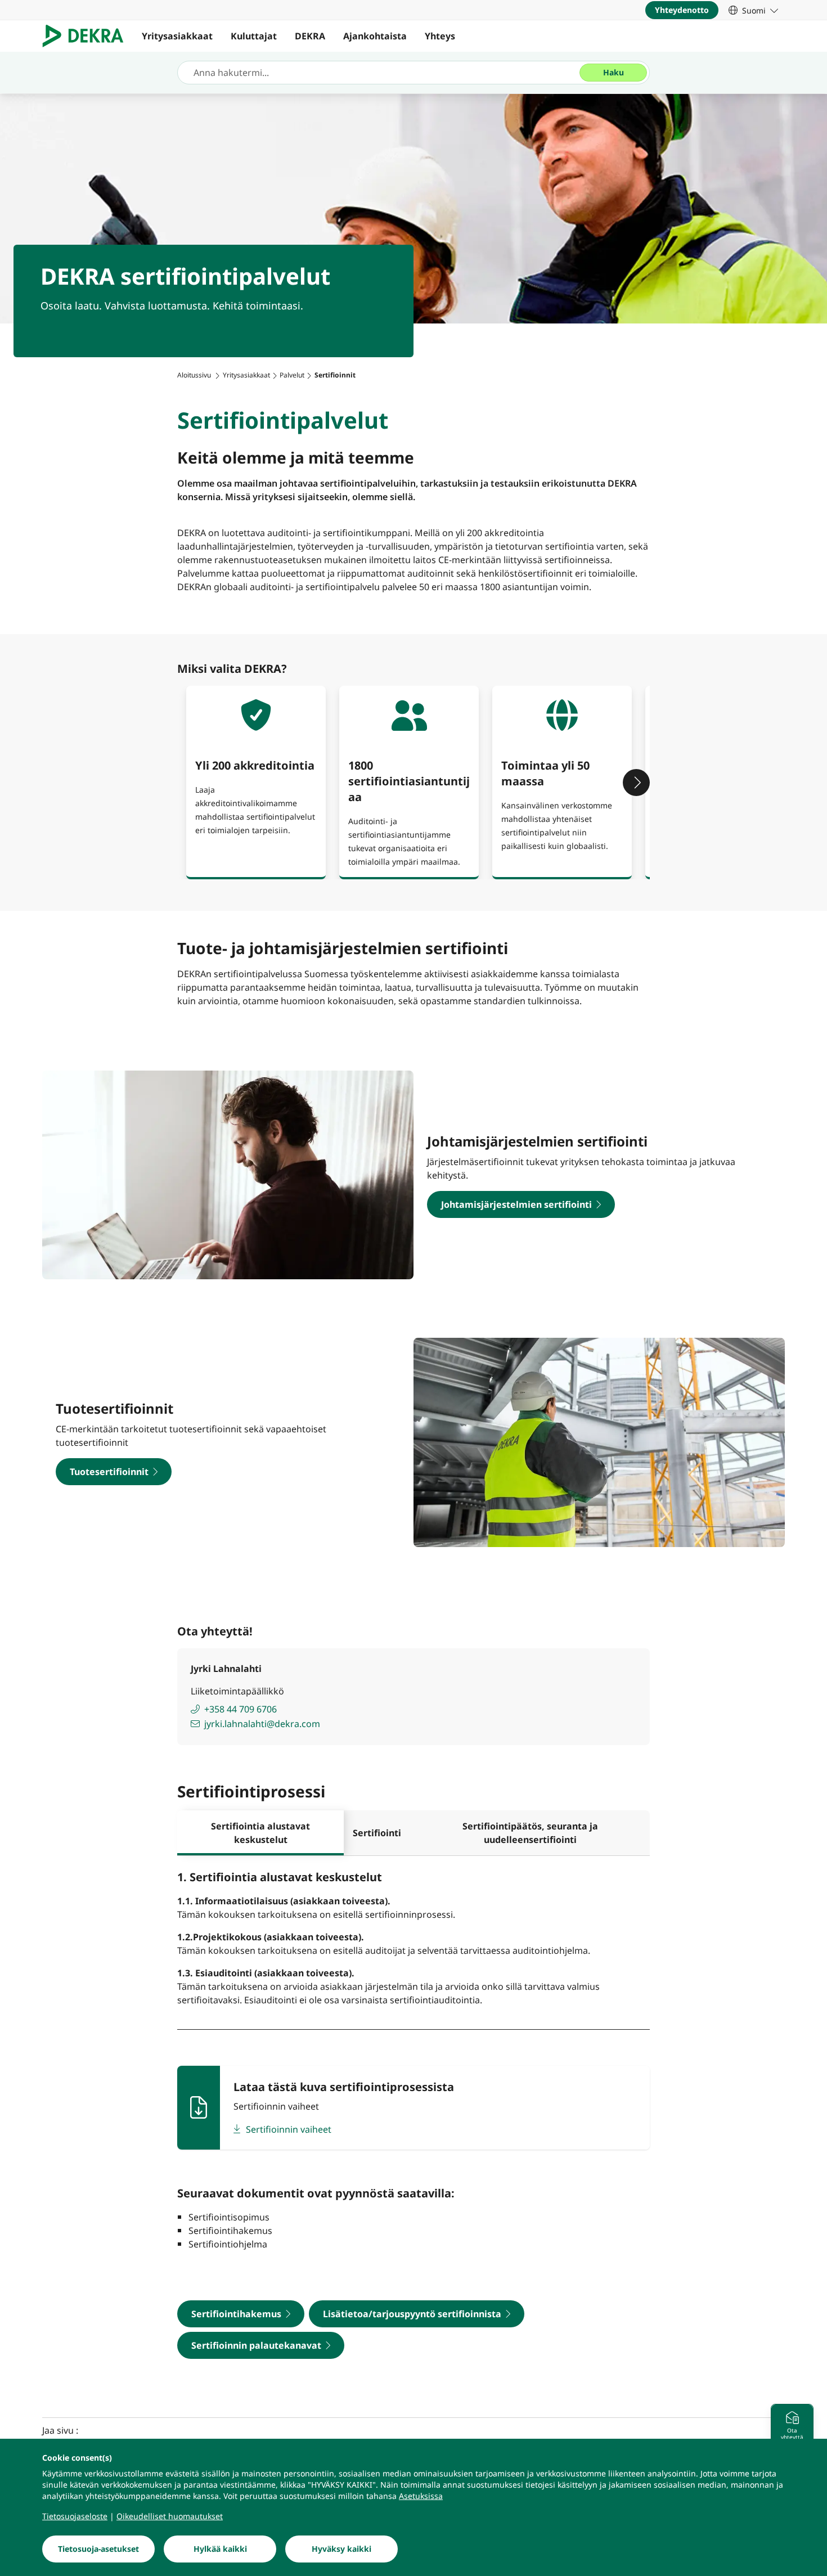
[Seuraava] (636, 783)
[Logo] (87, 36)
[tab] (260, 1833)
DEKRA (310, 36)
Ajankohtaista (375, 36)
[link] (753, 10)
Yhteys (440, 36)
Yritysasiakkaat (177, 36)
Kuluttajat (254, 36)
